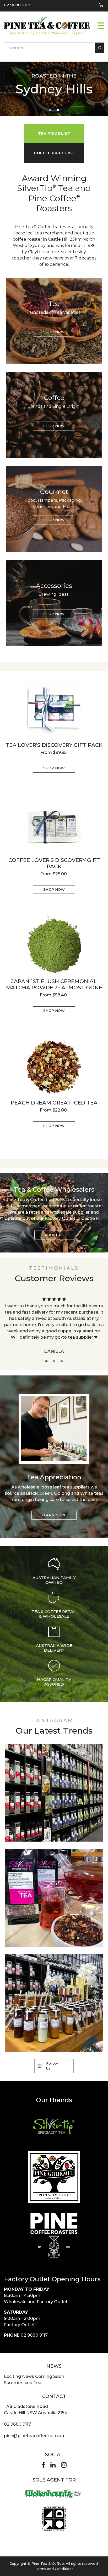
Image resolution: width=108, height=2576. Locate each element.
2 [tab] (58, 110)
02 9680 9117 (17, 5)
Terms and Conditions (54, 2569)
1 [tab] (50, 110)
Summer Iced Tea (23, 2383)
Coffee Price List (54, 153)
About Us (54, 1235)
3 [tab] (62, 1361)
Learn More (54, 1515)
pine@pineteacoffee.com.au (34, 2436)
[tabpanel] (54, 88)
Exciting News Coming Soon (34, 2376)
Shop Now (54, 332)
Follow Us (52, 2066)
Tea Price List (54, 134)
